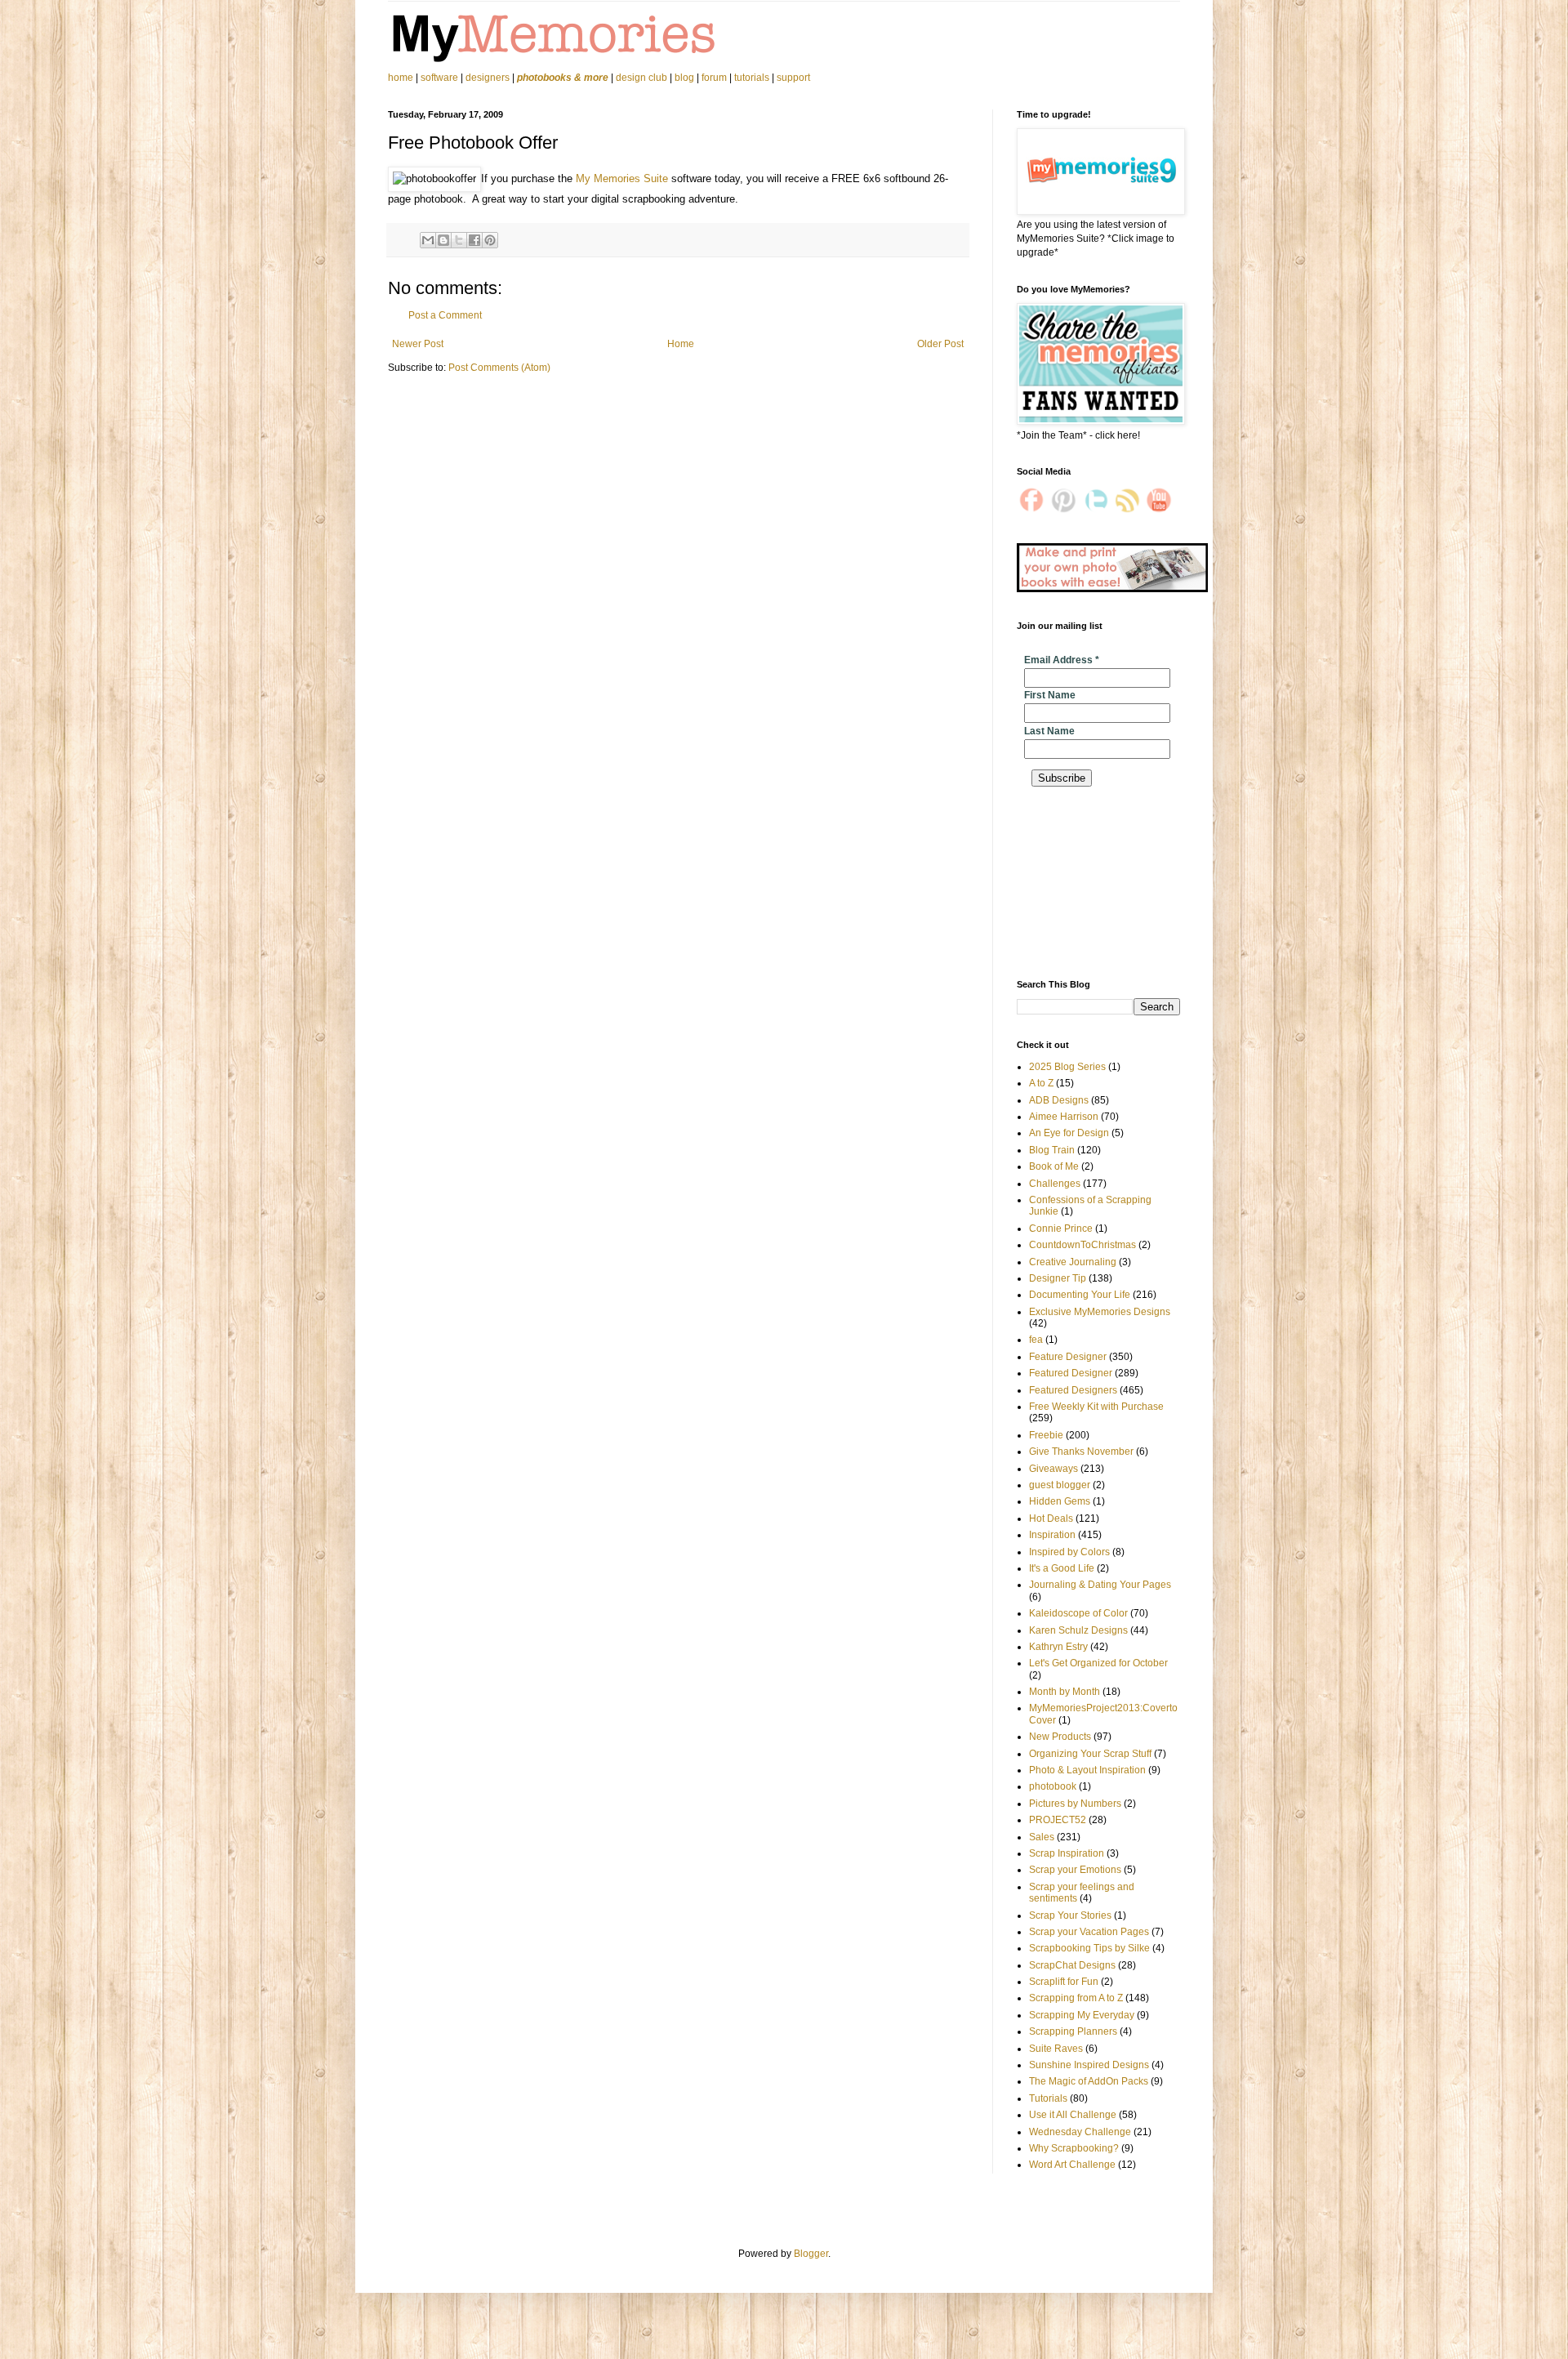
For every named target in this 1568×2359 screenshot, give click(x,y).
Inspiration (1052, 1535)
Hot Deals (1051, 1518)
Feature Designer (1068, 1357)
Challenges (1055, 1184)
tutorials (752, 78)
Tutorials (1048, 2098)
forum (714, 78)
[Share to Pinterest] (490, 240)
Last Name (1049, 731)
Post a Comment (445, 315)
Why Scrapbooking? (1074, 2148)
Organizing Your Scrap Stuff (1090, 1754)
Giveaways (1053, 1469)
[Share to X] (459, 240)
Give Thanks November (1081, 1452)
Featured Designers (1073, 1390)
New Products (1060, 1737)
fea (1036, 1340)
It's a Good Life (1062, 1568)
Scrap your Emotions (1075, 1870)
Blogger (811, 2254)
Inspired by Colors (1069, 1552)
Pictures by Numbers (1075, 1804)
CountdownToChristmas (1082, 1245)
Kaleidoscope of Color (1078, 1613)
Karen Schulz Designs (1078, 1630)
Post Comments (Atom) (499, 368)
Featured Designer (1071, 1373)
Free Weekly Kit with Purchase (1096, 1407)
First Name (1050, 695)
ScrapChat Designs (1072, 1965)
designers (488, 78)
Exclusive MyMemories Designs (1100, 1312)
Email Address (1062, 660)
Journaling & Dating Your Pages (1100, 1585)
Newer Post (418, 344)
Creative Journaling (1073, 1262)
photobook (1053, 1786)
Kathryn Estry (1058, 1647)
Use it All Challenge (1073, 2115)
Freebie (1046, 1435)
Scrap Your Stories (1070, 1915)
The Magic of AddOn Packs (1089, 2081)
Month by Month (1065, 1692)
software (439, 78)
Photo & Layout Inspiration (1087, 1770)
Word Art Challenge (1072, 2165)
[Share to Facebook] (474, 240)
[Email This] (428, 240)
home (402, 78)
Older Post (940, 344)
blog (684, 78)
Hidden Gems (1060, 1501)
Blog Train (1052, 1150)
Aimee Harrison (1064, 1117)
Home (681, 344)
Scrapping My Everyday (1082, 2015)
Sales (1042, 1837)
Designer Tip (1058, 1278)
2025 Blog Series (1067, 1067)
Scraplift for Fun (1064, 1982)
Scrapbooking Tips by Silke (1089, 1948)
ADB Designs (1059, 1100)
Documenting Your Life (1080, 1295)
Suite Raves (1056, 2049)
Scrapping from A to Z (1076, 1998)
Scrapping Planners (1073, 2031)
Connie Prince (1061, 1229)
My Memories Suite (622, 178)
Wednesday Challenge (1080, 2132)
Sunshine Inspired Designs (1089, 2065)
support (793, 78)
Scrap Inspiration (1067, 1853)
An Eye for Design (1069, 1133)
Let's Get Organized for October (1098, 1663)
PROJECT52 (1058, 1820)
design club (641, 78)
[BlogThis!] (443, 240)
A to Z (1041, 1083)
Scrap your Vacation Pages (1089, 1932)
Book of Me (1054, 1166)
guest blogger (1060, 1485)
